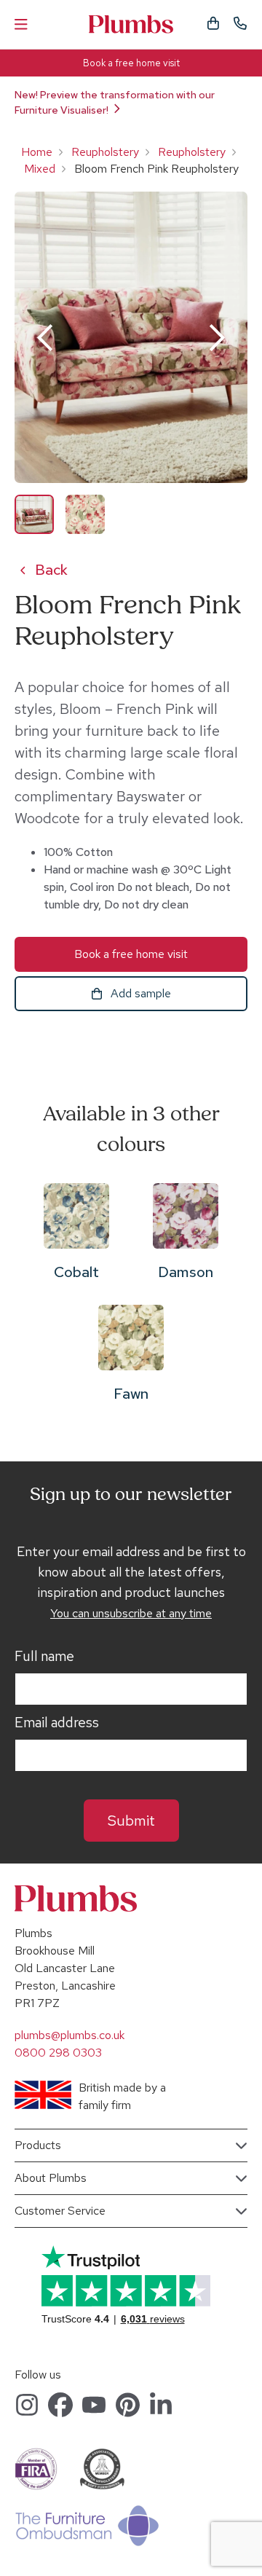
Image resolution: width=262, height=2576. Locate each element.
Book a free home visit (131, 63)
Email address (57, 1723)
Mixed (40, 169)
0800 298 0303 (58, 2053)
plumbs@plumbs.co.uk (70, 2035)
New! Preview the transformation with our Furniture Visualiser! (115, 102)
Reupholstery (105, 152)
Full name (44, 1657)
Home (37, 152)
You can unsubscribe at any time (131, 1613)
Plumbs (131, 24)
